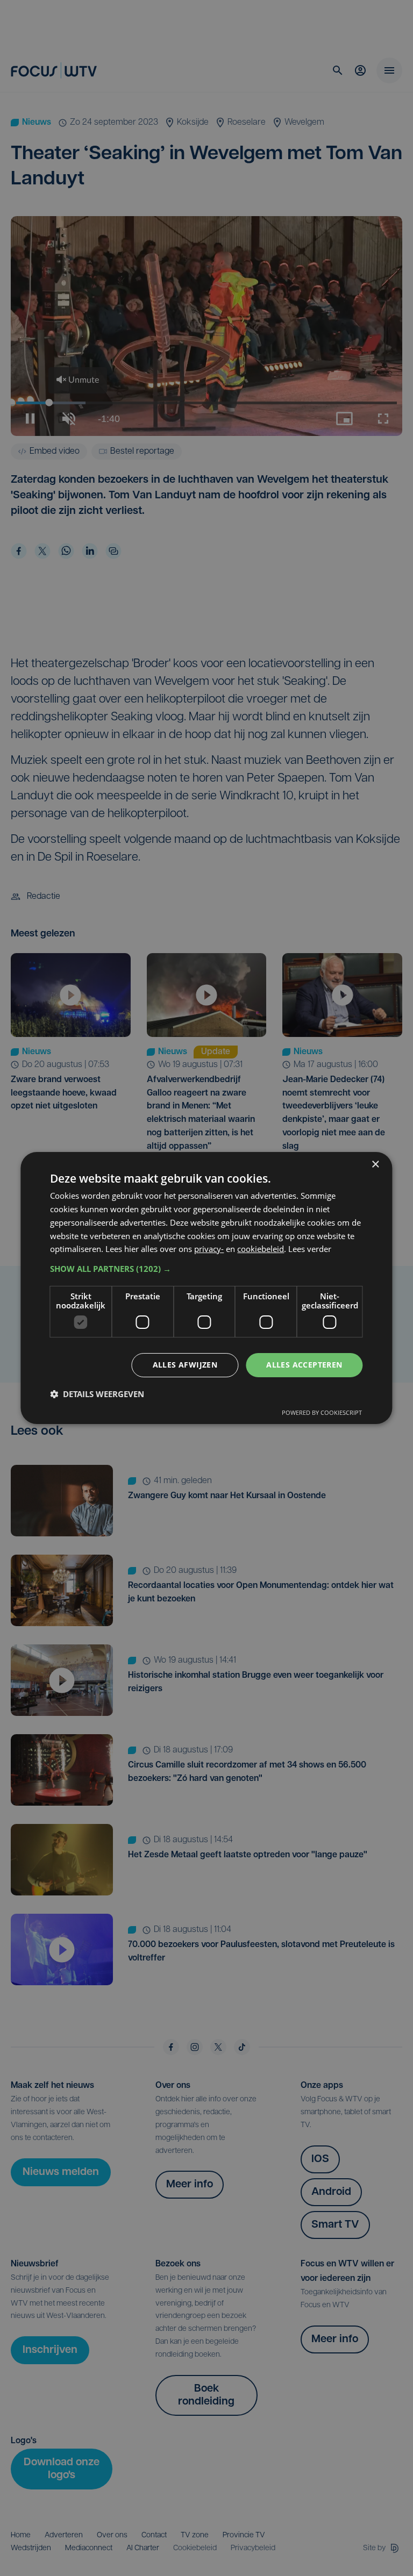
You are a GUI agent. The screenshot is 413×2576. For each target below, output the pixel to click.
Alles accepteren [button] (304, 1365)
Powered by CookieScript (322, 1412)
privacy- (209, 1249)
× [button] (375, 1165)
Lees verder (310, 1249)
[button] (206, 1269)
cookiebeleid (261, 1249)
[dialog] (206, 1288)
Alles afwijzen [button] (185, 1365)
